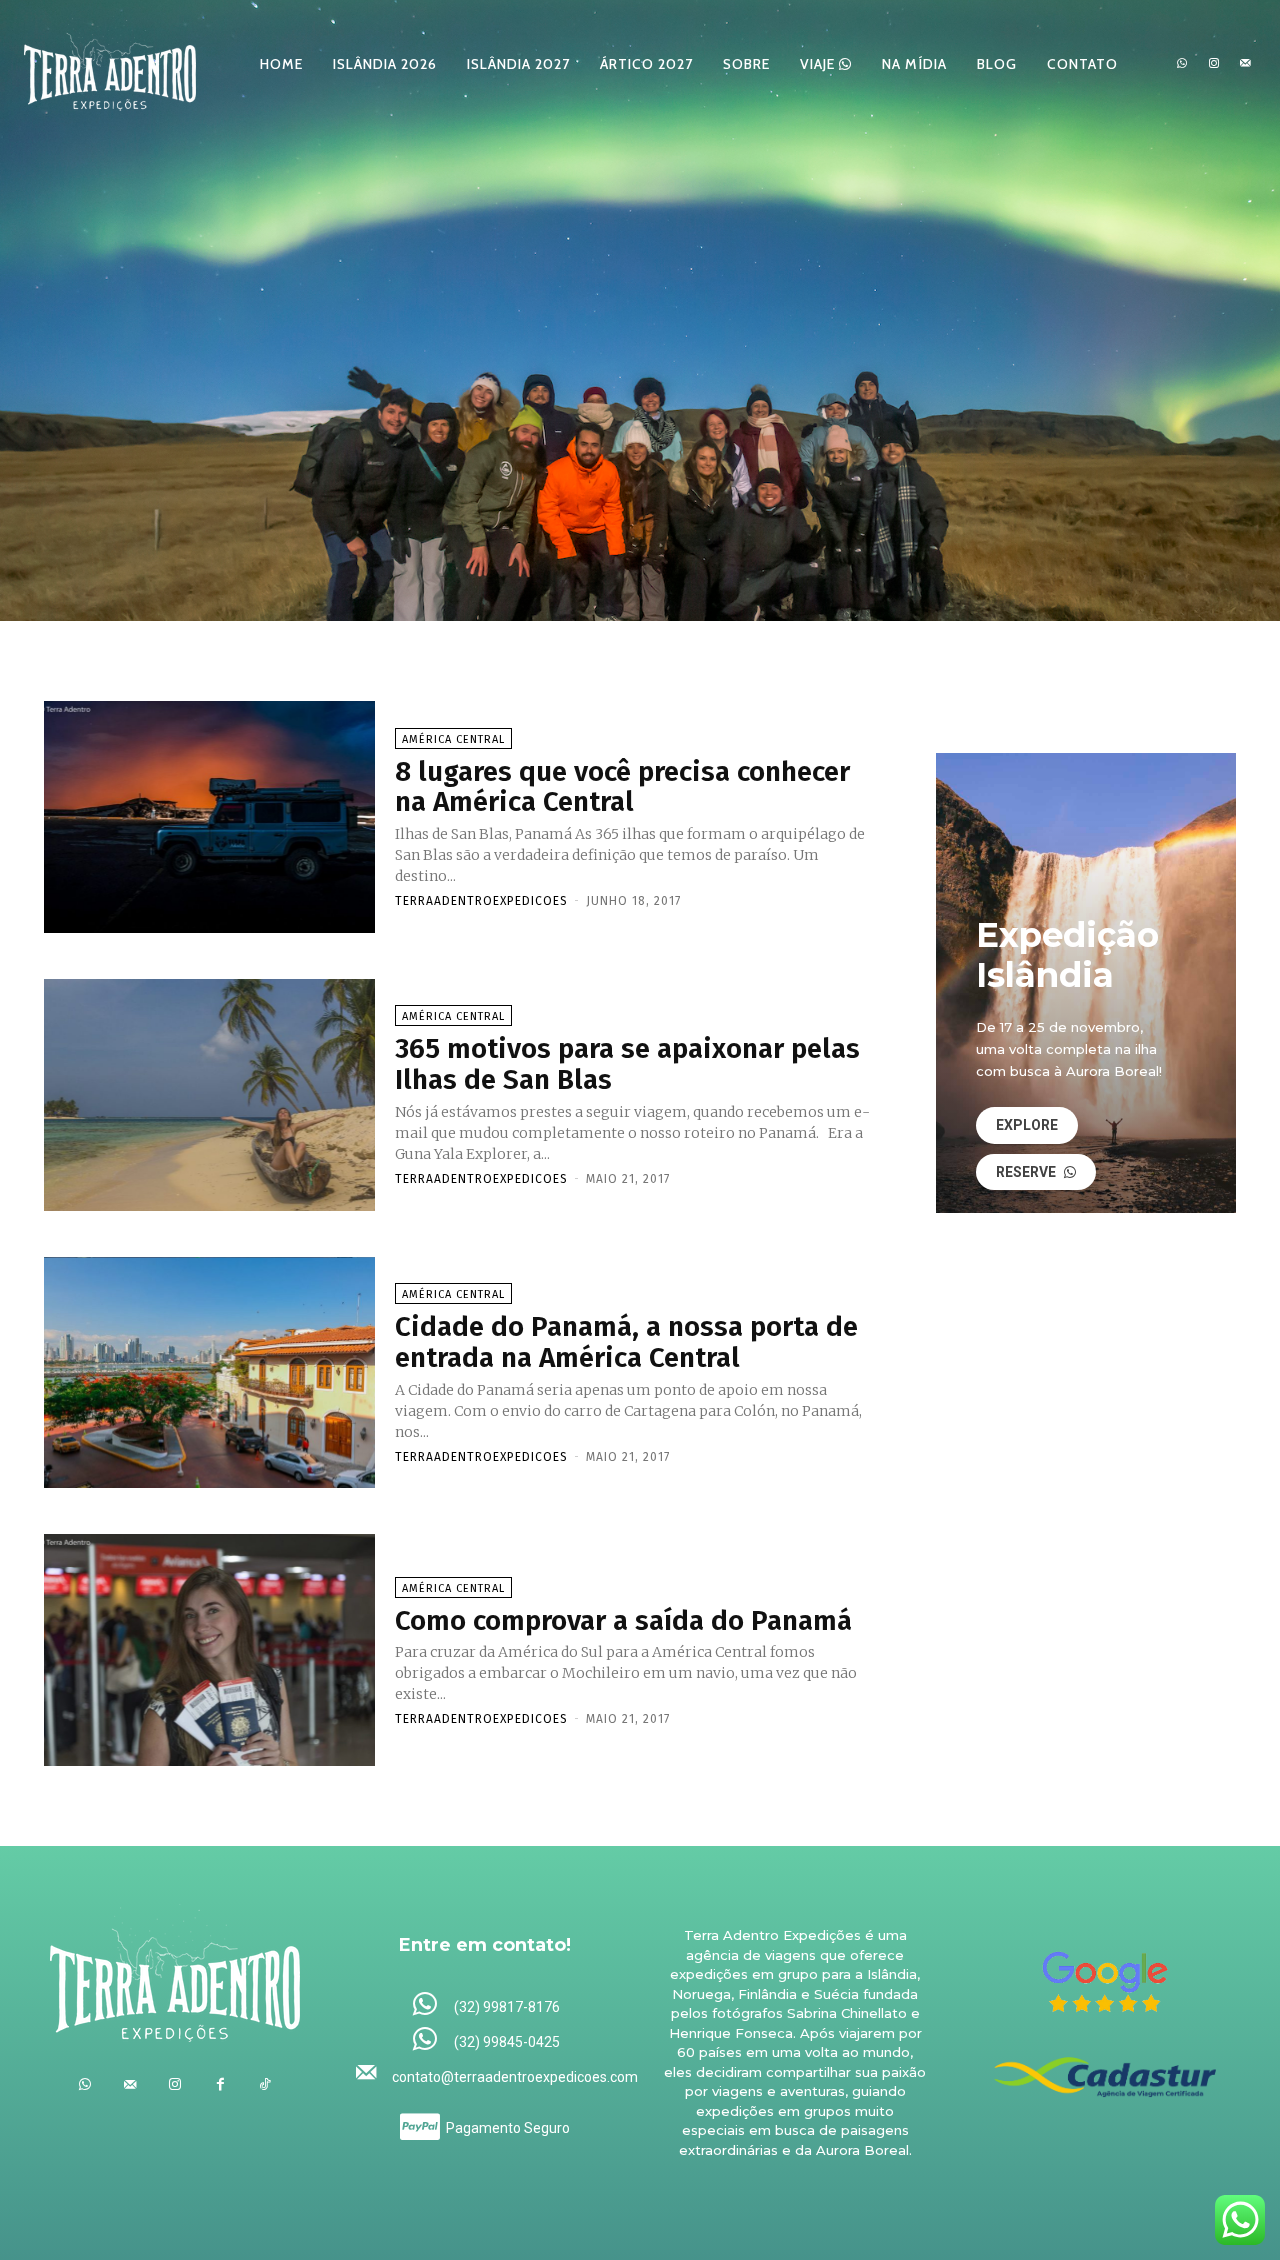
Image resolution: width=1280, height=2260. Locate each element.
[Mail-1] (1245, 64)
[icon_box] (485, 2005)
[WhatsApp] (1182, 64)
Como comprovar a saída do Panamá (623, 1620)
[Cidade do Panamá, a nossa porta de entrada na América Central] (209, 1373)
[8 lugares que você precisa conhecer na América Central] (209, 817)
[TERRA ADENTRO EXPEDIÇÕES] (110, 63)
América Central (453, 739)
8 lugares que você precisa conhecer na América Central (622, 787)
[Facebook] (220, 2084)
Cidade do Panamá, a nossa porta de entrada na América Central (626, 1342)
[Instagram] (1214, 64)
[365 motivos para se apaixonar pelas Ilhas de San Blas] (209, 1095)
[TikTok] (265, 2084)
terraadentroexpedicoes (481, 901)
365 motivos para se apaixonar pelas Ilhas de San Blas (627, 1064)
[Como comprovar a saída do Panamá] (209, 1650)
